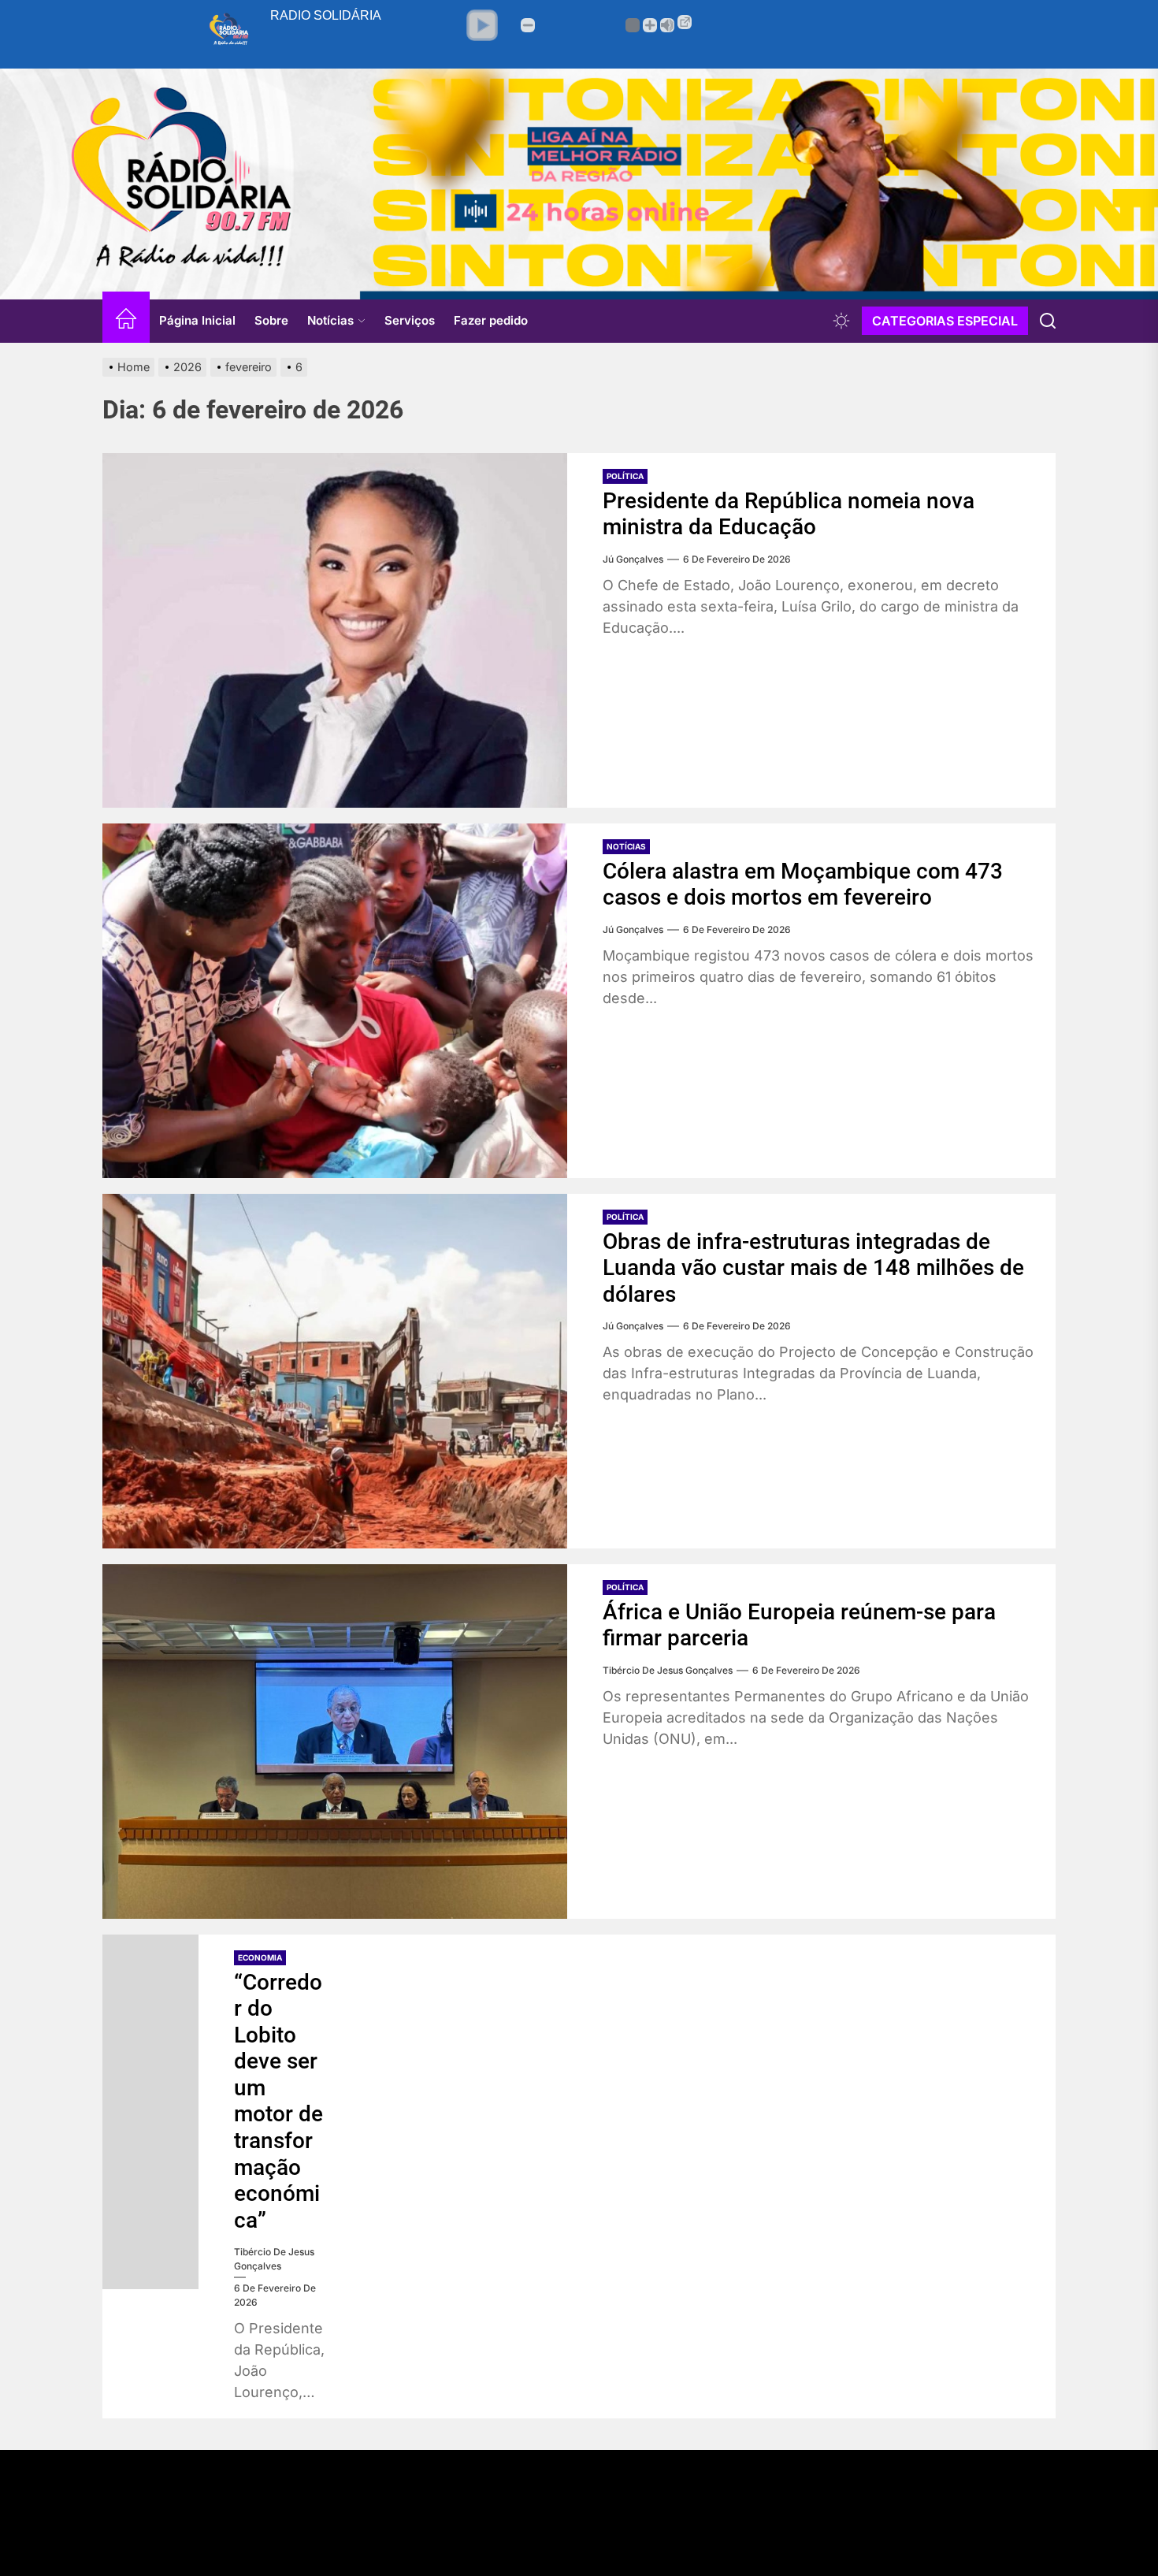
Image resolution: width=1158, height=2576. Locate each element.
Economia (260, 1957)
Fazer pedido (491, 320)
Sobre (271, 320)
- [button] (528, 25)
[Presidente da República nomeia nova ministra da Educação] (335, 630)
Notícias (330, 320)
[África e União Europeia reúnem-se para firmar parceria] (335, 1741)
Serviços (410, 320)
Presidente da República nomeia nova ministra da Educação (789, 514)
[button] (482, 25)
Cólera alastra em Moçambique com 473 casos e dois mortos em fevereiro (803, 885)
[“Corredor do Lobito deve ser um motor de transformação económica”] (150, 2112)
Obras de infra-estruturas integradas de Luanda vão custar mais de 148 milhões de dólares (813, 1268)
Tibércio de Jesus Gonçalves (668, 1670)
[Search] (1048, 321)
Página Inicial (197, 320)
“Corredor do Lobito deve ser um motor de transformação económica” (278, 2101)
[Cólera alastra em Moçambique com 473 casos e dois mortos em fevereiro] (335, 1001)
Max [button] (667, 25)
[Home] (126, 321)
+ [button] (650, 25)
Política (625, 476)
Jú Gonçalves (633, 559)
